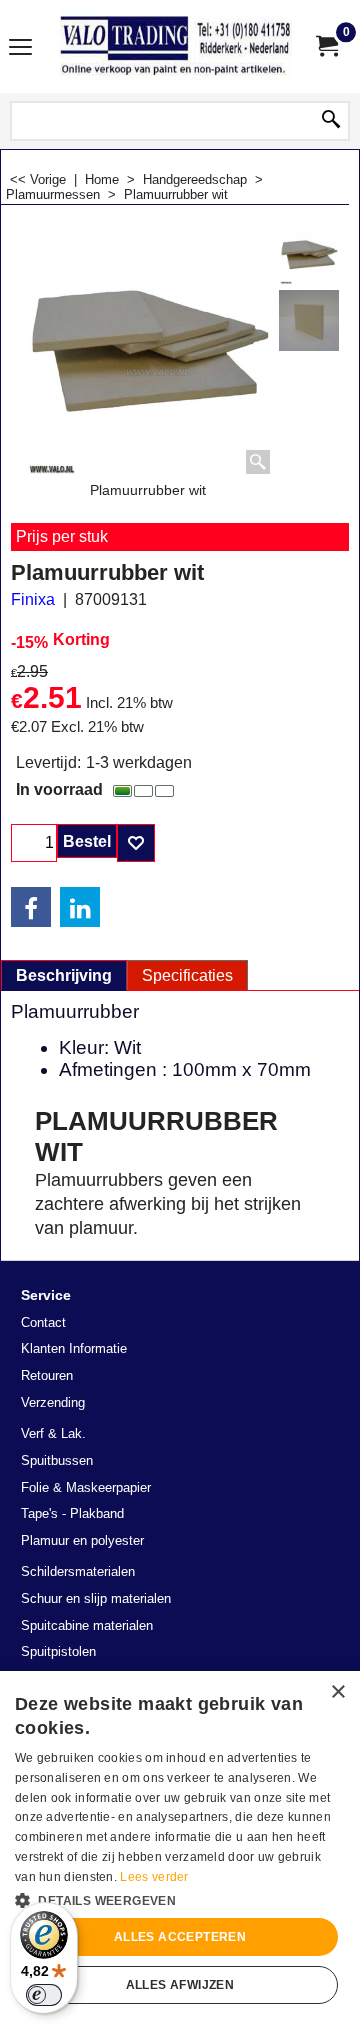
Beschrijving (64, 975)
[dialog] (180, 1847)
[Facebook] (31, 907)
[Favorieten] (136, 843)
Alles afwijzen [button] (180, 1985)
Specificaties (187, 975)
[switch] (44, 1995)
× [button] (337, 1692)
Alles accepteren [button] (180, 1937)
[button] (180, 1899)
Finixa (33, 599)
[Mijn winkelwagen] (326, 46)
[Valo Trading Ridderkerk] (176, 46)
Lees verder (154, 1877)
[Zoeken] (331, 121)
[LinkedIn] (80, 907)
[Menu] (20, 48)
